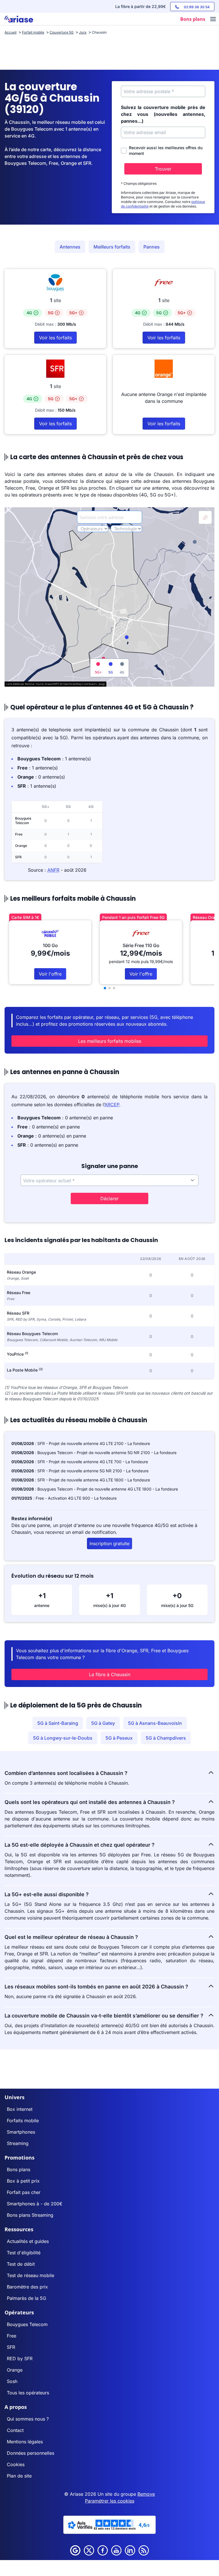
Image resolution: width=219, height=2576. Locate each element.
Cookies (16, 2464)
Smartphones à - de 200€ (35, 2204)
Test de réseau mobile (31, 2275)
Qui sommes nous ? (28, 2419)
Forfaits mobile (23, 2121)
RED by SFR (20, 2359)
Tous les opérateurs (28, 2393)
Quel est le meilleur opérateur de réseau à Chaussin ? (71, 1937)
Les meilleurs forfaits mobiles (110, 1041)
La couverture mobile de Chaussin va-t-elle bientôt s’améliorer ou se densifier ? (104, 2016)
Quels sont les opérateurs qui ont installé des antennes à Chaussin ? (90, 1802)
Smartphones (21, 2132)
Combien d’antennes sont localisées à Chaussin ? (66, 1773)
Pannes (152, 247)
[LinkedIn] (130, 2550)
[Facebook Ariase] (103, 2550)
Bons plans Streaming (30, 2215)
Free (12, 2336)
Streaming (18, 2143)
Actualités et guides (28, 2241)
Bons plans (19, 2169)
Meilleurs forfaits (112, 247)
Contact (15, 2430)
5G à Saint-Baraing (58, 1723)
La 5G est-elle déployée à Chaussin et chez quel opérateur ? (80, 1845)
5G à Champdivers (166, 1738)
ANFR (53, 870)
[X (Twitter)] (89, 2550)
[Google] (75, 2550)
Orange (15, 2370)
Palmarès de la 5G (27, 2298)
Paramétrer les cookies (110, 2501)
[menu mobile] (213, 20)
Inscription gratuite (109, 1543)
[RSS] (144, 2550)
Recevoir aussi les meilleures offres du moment (166, 150)
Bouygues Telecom (27, 2324)
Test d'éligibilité (24, 2253)
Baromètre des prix (27, 2287)
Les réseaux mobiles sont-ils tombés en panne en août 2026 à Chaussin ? (96, 1987)
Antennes (70, 247)
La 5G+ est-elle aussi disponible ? (47, 1894)
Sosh (12, 2381)
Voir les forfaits (55, 338)
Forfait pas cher (24, 2192)
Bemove (146, 2494)
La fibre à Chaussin (110, 1674)
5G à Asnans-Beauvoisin (155, 1723)
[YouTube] (116, 2550)
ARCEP (112, 1105)
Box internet (20, 2109)
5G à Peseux (119, 1738)
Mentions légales (25, 2442)
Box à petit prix (23, 2181)
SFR (11, 2347)
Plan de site (19, 2476)
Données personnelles (31, 2453)
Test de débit (21, 2264)
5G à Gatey (103, 1723)
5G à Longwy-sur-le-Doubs (63, 1738)
